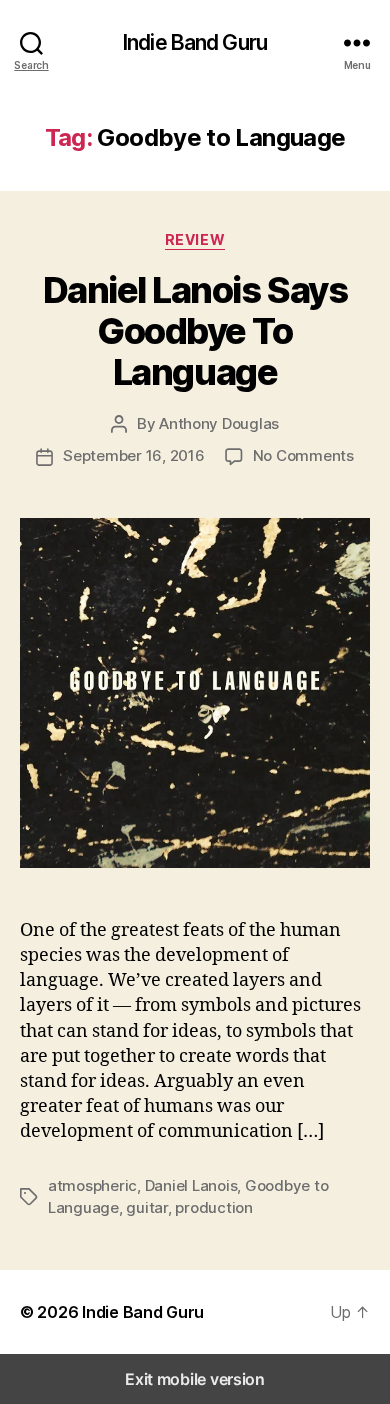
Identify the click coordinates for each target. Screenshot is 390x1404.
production (213, 1207)
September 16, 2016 (133, 455)
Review (195, 239)
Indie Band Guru (195, 42)
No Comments (303, 455)
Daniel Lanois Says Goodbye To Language (195, 331)
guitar (146, 1207)
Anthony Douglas (219, 423)
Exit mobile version (195, 1379)
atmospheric (92, 1185)
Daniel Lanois (191, 1185)
